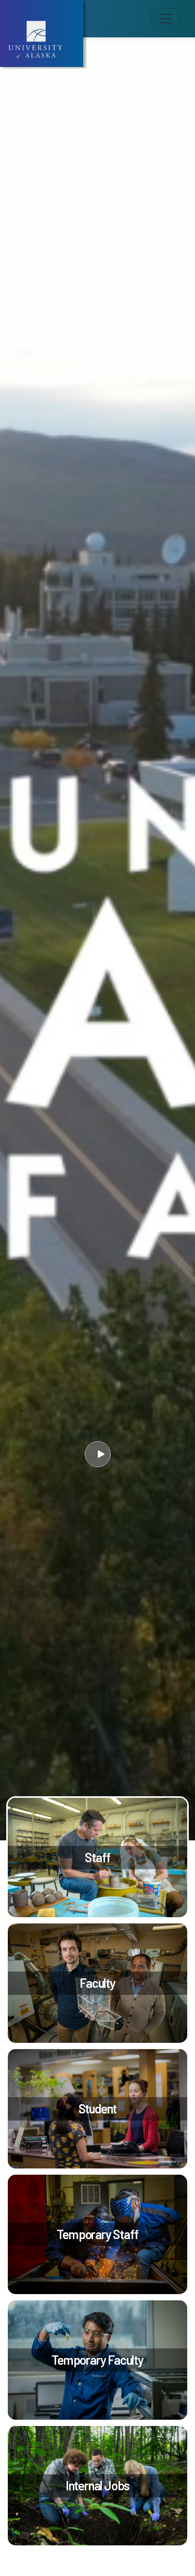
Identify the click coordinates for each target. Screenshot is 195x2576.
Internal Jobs (97, 2485)
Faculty (97, 1983)
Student (98, 2109)
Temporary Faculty (97, 2360)
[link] (97, 1858)
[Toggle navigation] (166, 19)
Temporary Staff (97, 2234)
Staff (97, 1857)
